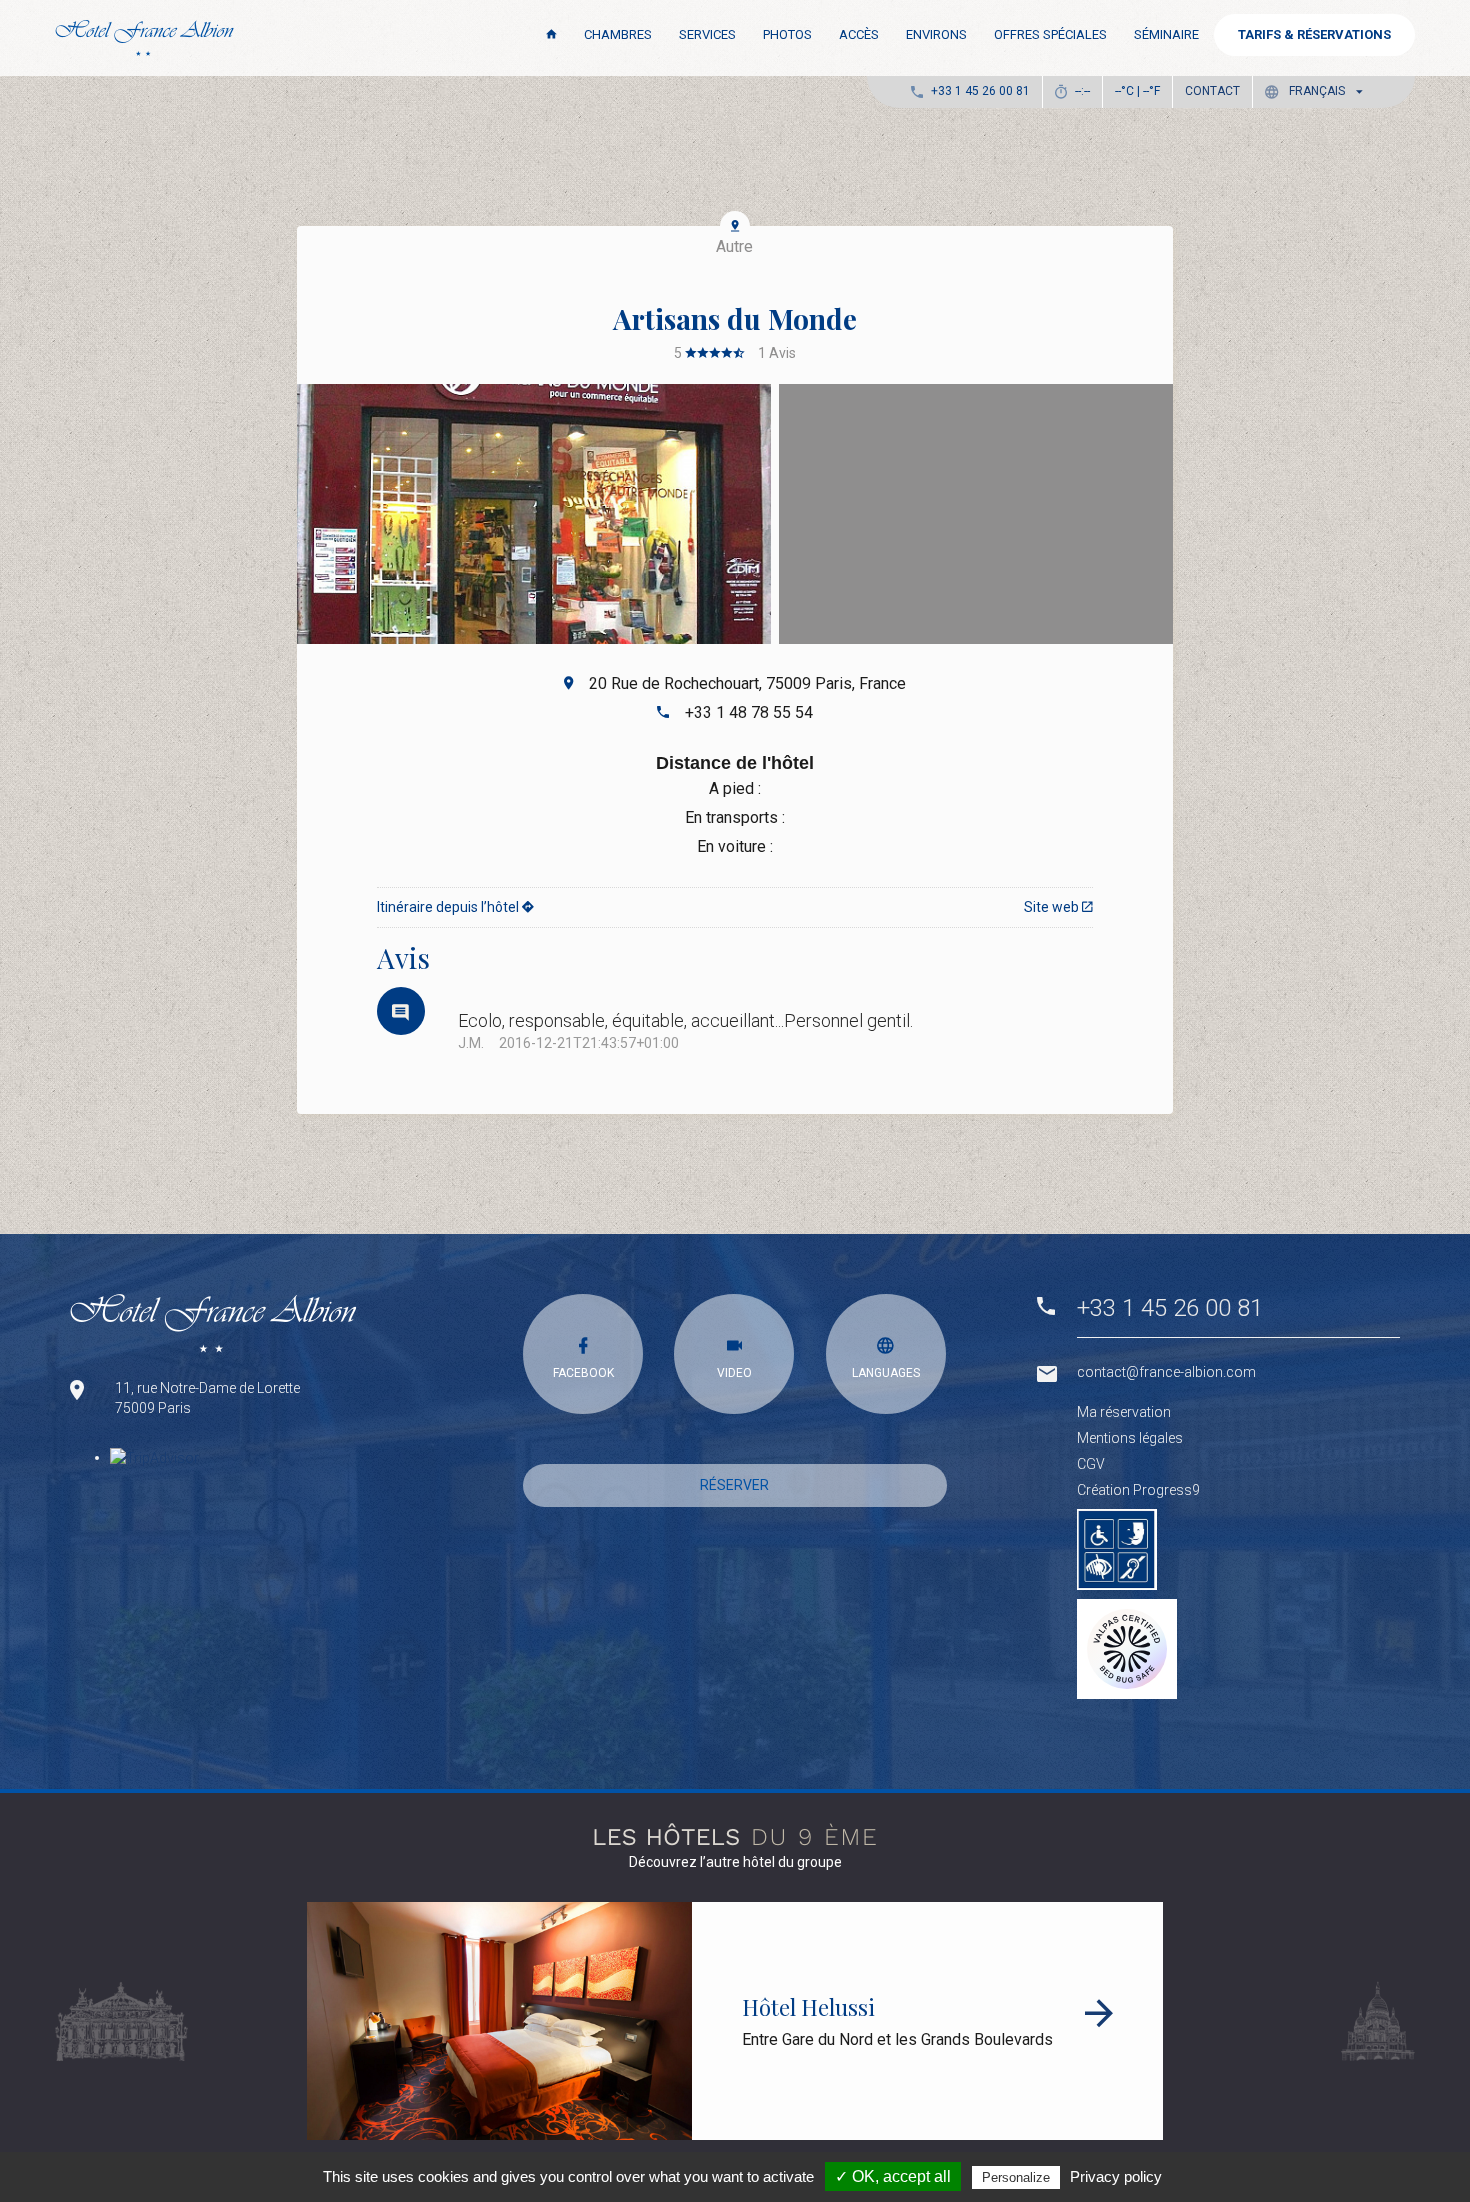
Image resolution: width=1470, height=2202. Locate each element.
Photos (787, 34)
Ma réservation (1124, 1412)
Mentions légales (1130, 1438)
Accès (859, 34)
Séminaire (1166, 34)
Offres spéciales (1050, 34)
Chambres (618, 34)
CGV (1091, 1464)
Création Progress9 (1138, 1490)
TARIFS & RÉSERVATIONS (1314, 34)
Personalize (1016, 2177)
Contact (1212, 91)
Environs (936, 34)
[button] (1318, 91)
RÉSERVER (734, 1485)
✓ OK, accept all (893, 2176)
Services (707, 34)
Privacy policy (1116, 2176)
